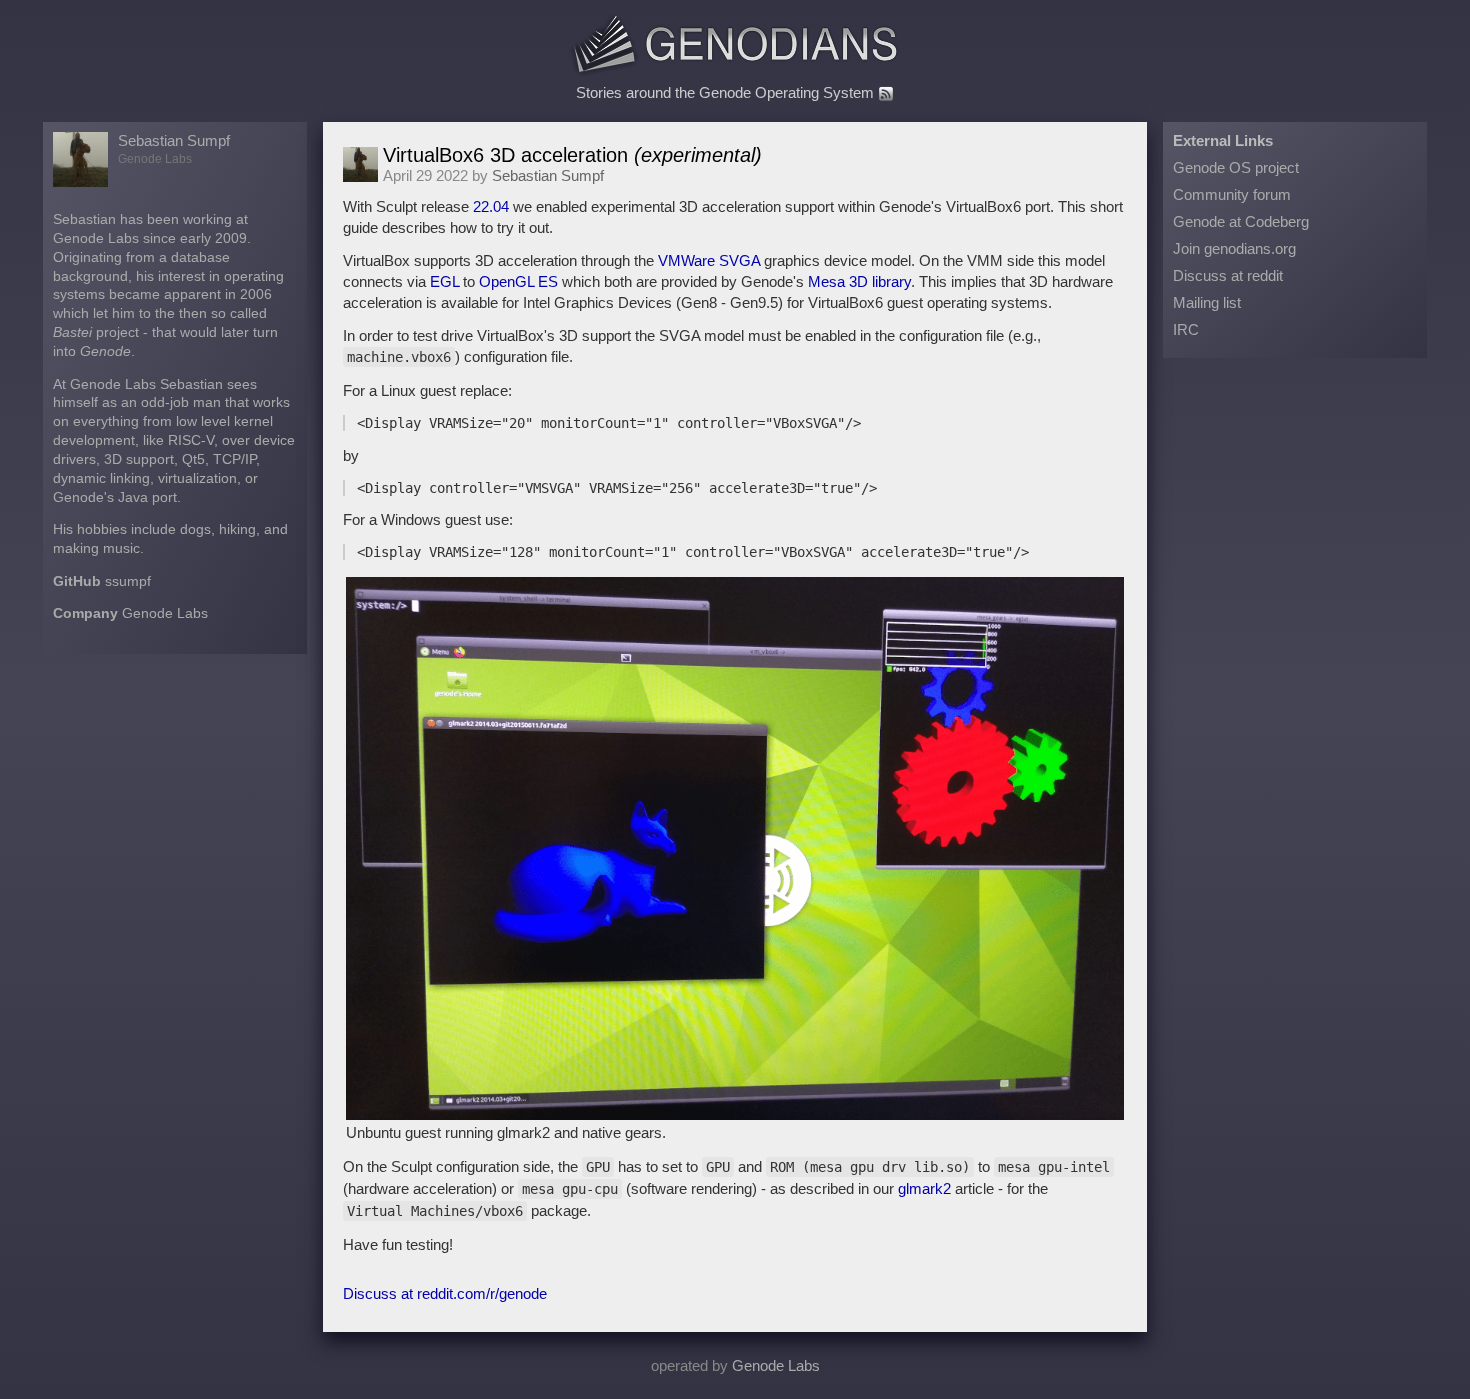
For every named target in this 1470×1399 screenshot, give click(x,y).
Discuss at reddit (1228, 275)
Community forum (1232, 194)
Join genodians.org (1234, 248)
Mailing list (1207, 302)
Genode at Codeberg (1241, 221)
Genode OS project (1236, 167)
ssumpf (128, 581)
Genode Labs (165, 613)
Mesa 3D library (859, 281)
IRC (1186, 329)
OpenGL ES (518, 281)
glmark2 (924, 1188)
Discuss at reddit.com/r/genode (445, 1293)
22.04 (491, 206)
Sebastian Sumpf (174, 140)
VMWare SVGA (709, 260)
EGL (444, 281)
